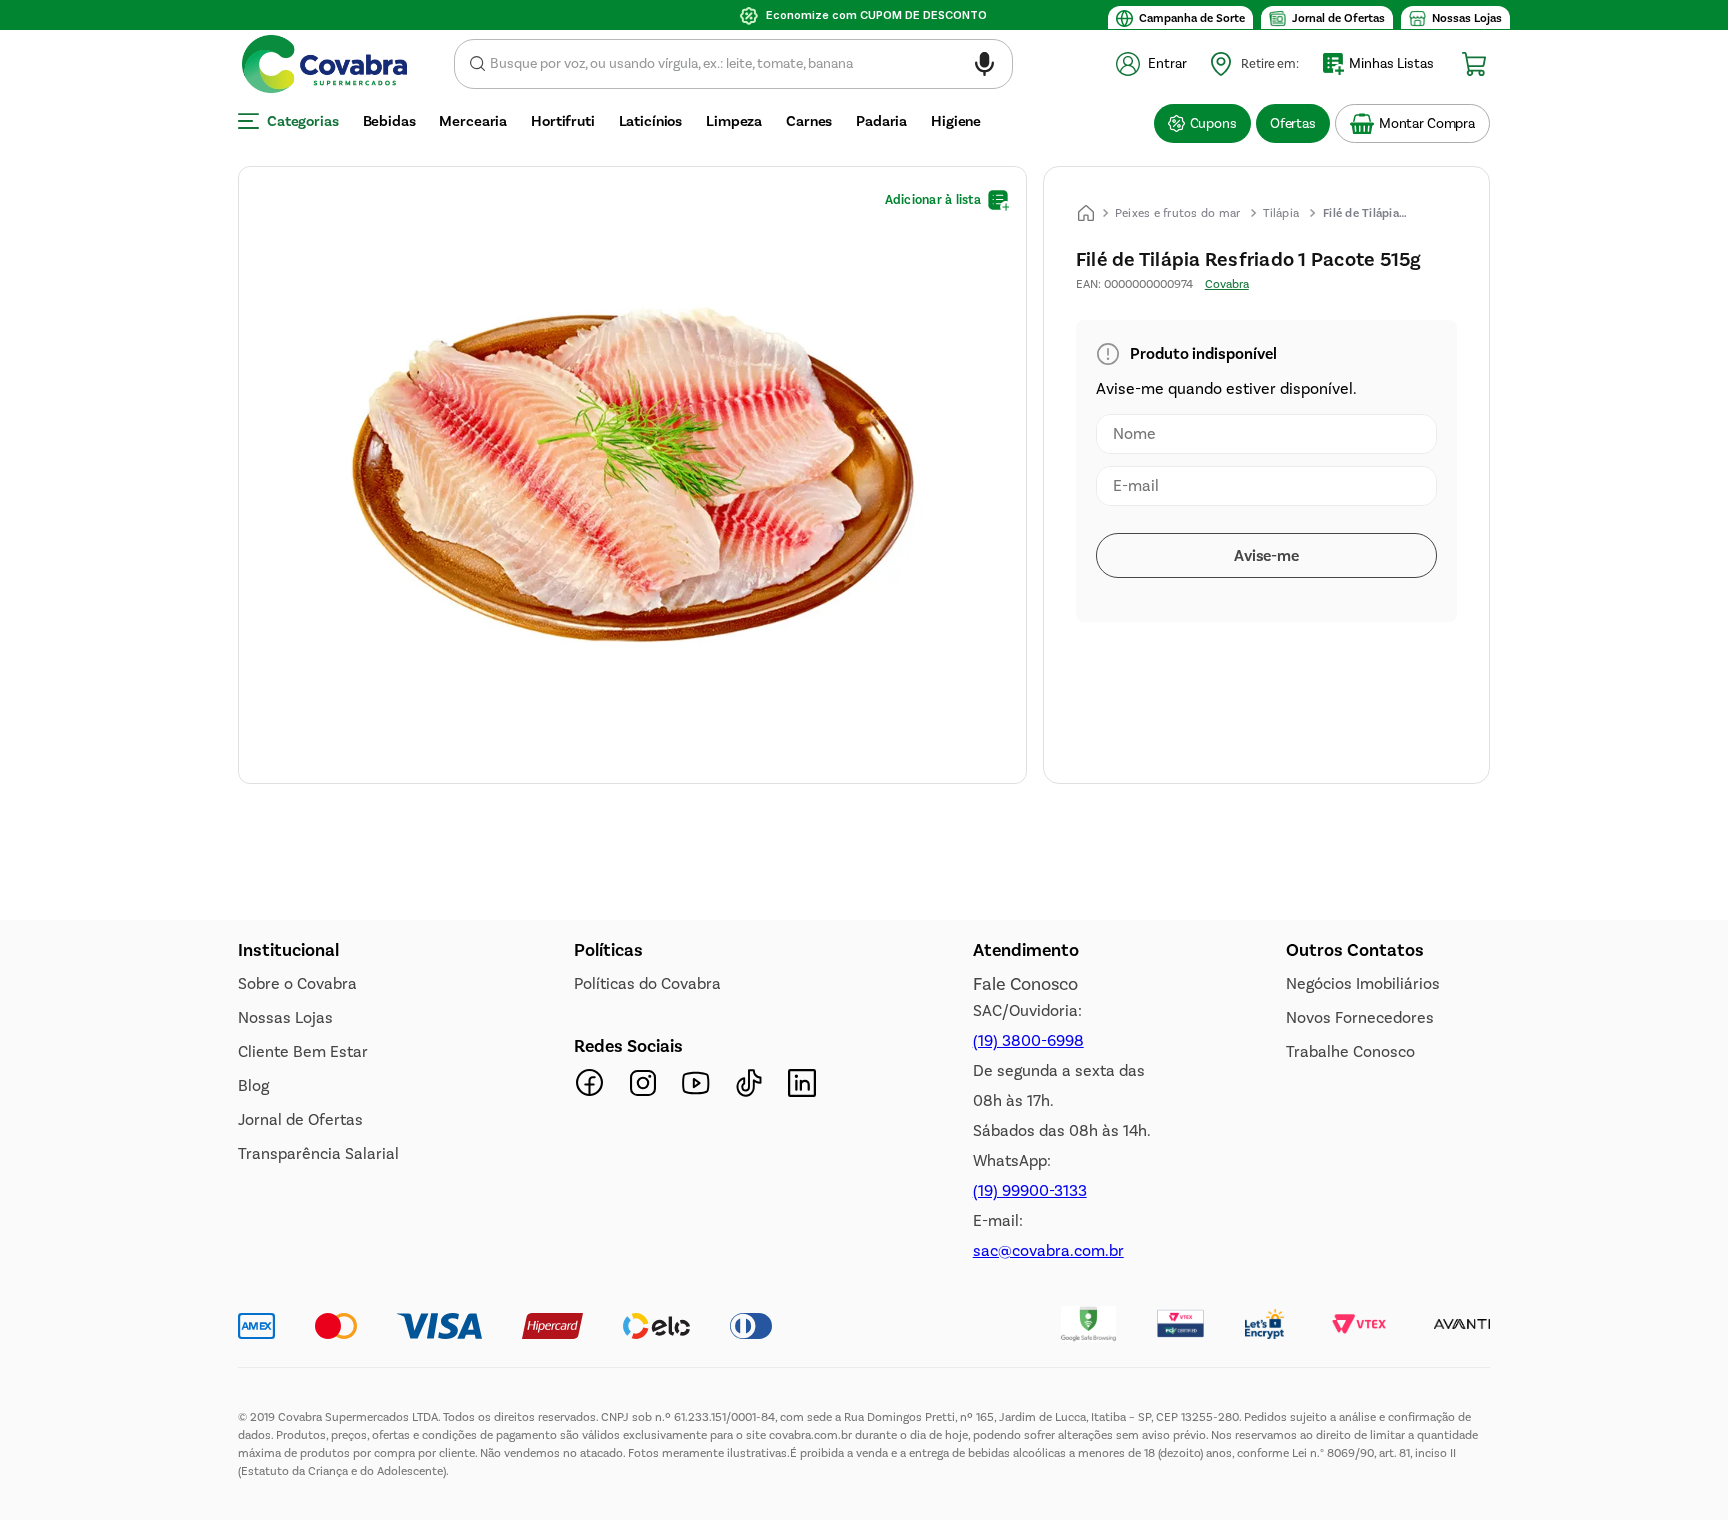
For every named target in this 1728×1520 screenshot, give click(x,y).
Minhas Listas (1391, 63)
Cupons (1213, 123)
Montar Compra (1427, 123)
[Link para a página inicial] (1086, 213)
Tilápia (1281, 213)
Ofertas (1293, 123)
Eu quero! (354, 1152)
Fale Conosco (1025, 1367)
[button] (984, 67)
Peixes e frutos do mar (1178, 213)
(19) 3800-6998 (1028, 1423)
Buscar (477, 64)
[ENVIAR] (1266, 555)
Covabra (1227, 284)
